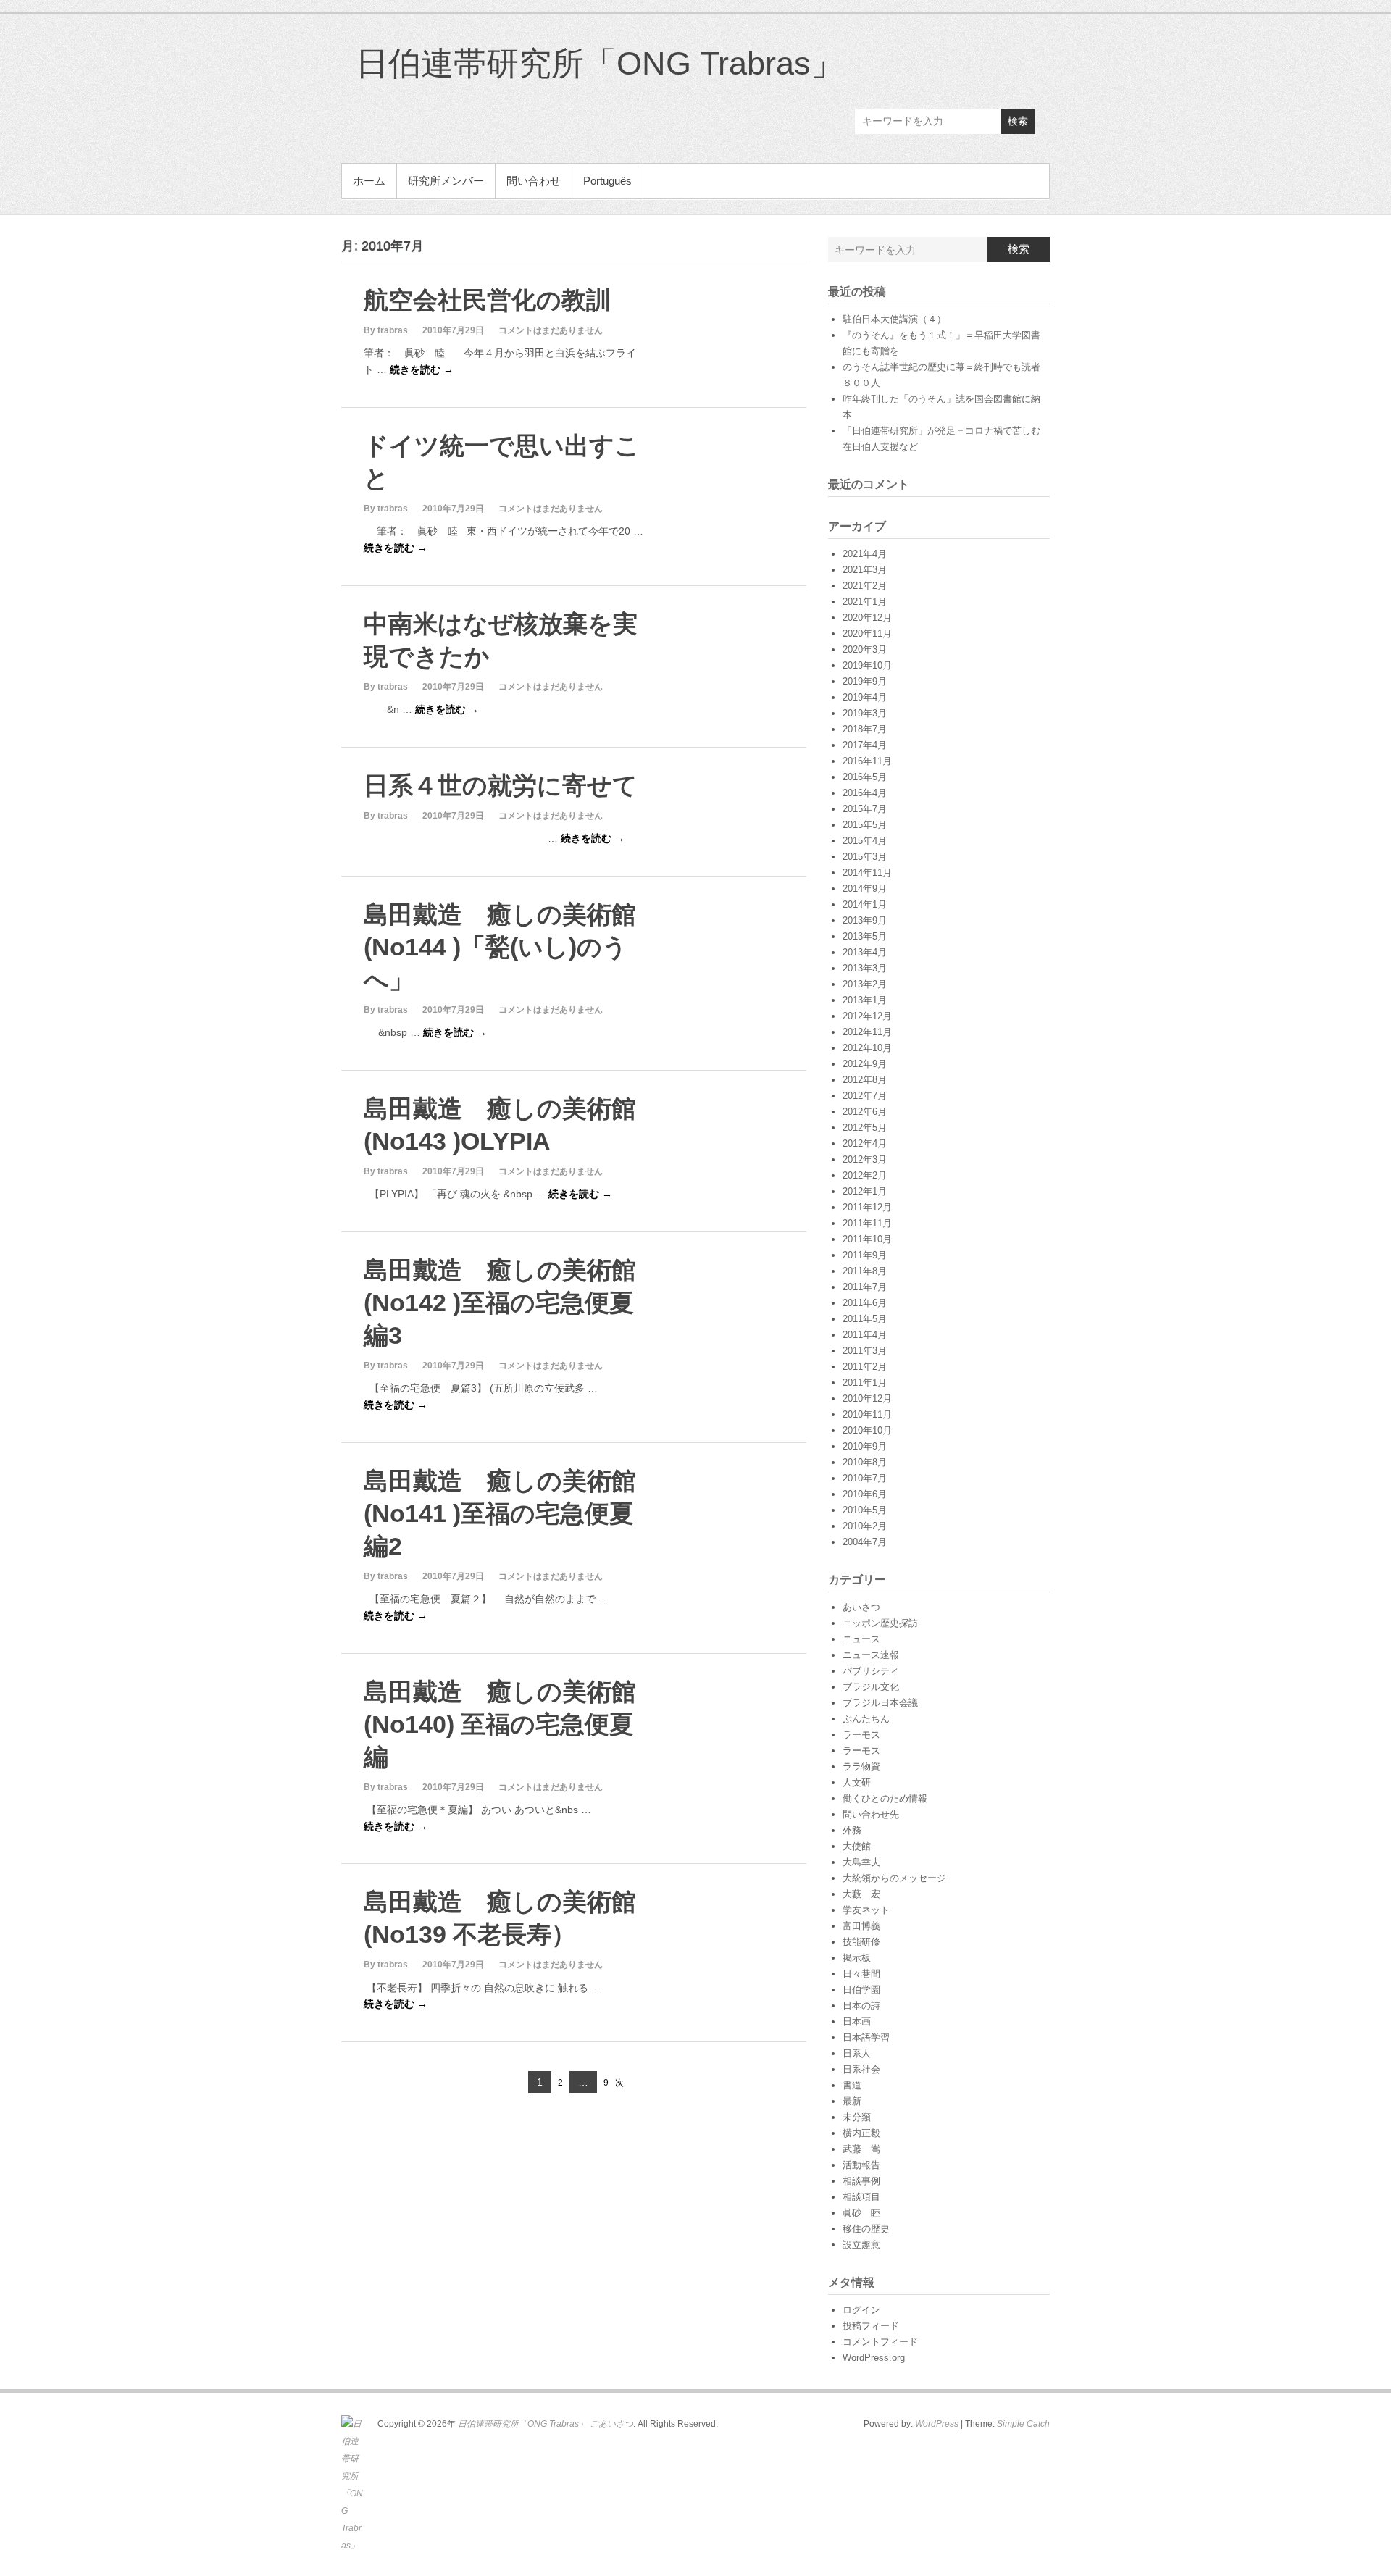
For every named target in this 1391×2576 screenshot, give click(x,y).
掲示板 (857, 1958)
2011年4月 (865, 1335)
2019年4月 (865, 697)
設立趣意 (861, 2245)
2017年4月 (865, 745)
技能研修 (861, 1942)
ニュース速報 (871, 1655)
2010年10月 (867, 1430)
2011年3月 (865, 1351)
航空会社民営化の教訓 (487, 300)
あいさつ (861, 1607)
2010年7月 (865, 1478)
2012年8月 (865, 1080)
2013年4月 (865, 952)
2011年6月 (865, 1303)
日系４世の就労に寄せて (501, 785)
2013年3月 (865, 968)
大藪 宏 (861, 1894)
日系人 (857, 2053)
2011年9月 (865, 1255)
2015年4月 (865, 841)
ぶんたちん (866, 1719)
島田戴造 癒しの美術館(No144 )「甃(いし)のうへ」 (500, 947)
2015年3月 (865, 857)
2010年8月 (865, 1462)
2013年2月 (865, 984)
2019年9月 (865, 681)
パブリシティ (871, 1671)
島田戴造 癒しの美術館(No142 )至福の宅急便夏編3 (500, 1302)
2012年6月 (865, 1112)
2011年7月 (865, 1287)
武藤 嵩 (861, 2149)
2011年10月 (867, 1239)
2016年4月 (865, 793)
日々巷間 (861, 1974)
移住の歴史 (866, 2229)
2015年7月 (865, 809)
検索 (1018, 121)
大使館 (857, 1846)
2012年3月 (865, 1159)
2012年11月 (867, 1032)
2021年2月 (865, 586)
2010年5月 (865, 1510)
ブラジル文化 (871, 1687)
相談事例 (861, 2181)
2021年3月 (865, 570)
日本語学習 (866, 2037)
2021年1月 (865, 602)
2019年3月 (865, 713)
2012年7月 (865, 1096)
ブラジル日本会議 (880, 1703)
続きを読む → (422, 369)
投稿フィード (871, 2326)
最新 (852, 2101)
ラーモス (861, 1735)
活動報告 (861, 2165)
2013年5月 (865, 936)
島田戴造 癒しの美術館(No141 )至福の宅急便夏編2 (500, 1513)
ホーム (369, 181)
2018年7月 (865, 729)
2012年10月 (867, 1048)
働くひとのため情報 (885, 1798)
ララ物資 (861, 1766)
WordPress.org (874, 2358)
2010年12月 (867, 1398)
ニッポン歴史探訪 (880, 1623)
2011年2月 (865, 1367)
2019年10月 (867, 665)
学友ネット (866, 1910)
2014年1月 (865, 904)
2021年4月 (865, 554)
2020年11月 (867, 633)
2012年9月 (865, 1064)
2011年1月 (865, 1383)
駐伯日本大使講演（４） (894, 319)
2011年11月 (867, 1223)
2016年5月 (865, 777)
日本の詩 (861, 2006)
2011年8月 (865, 1271)
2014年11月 (867, 873)
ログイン (861, 2310)
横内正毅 (861, 2133)
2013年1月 (865, 1000)
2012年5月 (865, 1128)
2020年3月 (865, 649)
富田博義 (861, 1926)
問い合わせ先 (871, 1814)
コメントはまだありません (551, 330)
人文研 (857, 1782)
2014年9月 (865, 888)
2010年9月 (865, 1446)
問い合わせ (534, 181)
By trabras (386, 330)
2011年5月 (865, 1319)
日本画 (857, 2021)
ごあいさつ (611, 2424)
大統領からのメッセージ (894, 1878)
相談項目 (861, 2197)
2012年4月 (865, 1143)
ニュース (861, 1639)
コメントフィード (880, 2342)
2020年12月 (867, 618)
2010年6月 (865, 1494)
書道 (852, 2085)
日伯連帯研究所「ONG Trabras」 (600, 63)
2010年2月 (865, 1526)
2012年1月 (865, 1191)
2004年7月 (865, 1542)
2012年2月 (865, 1175)
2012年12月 (867, 1016)
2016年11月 (867, 761)
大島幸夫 (861, 1862)
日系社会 (861, 2069)
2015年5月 (865, 825)
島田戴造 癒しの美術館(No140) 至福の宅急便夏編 (500, 1724)
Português (607, 181)
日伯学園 (861, 1990)
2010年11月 (867, 1414)
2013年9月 (865, 920)
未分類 (857, 2117)
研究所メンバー (446, 181)
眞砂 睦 (861, 2213)
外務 (852, 1830)
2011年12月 (867, 1207)
